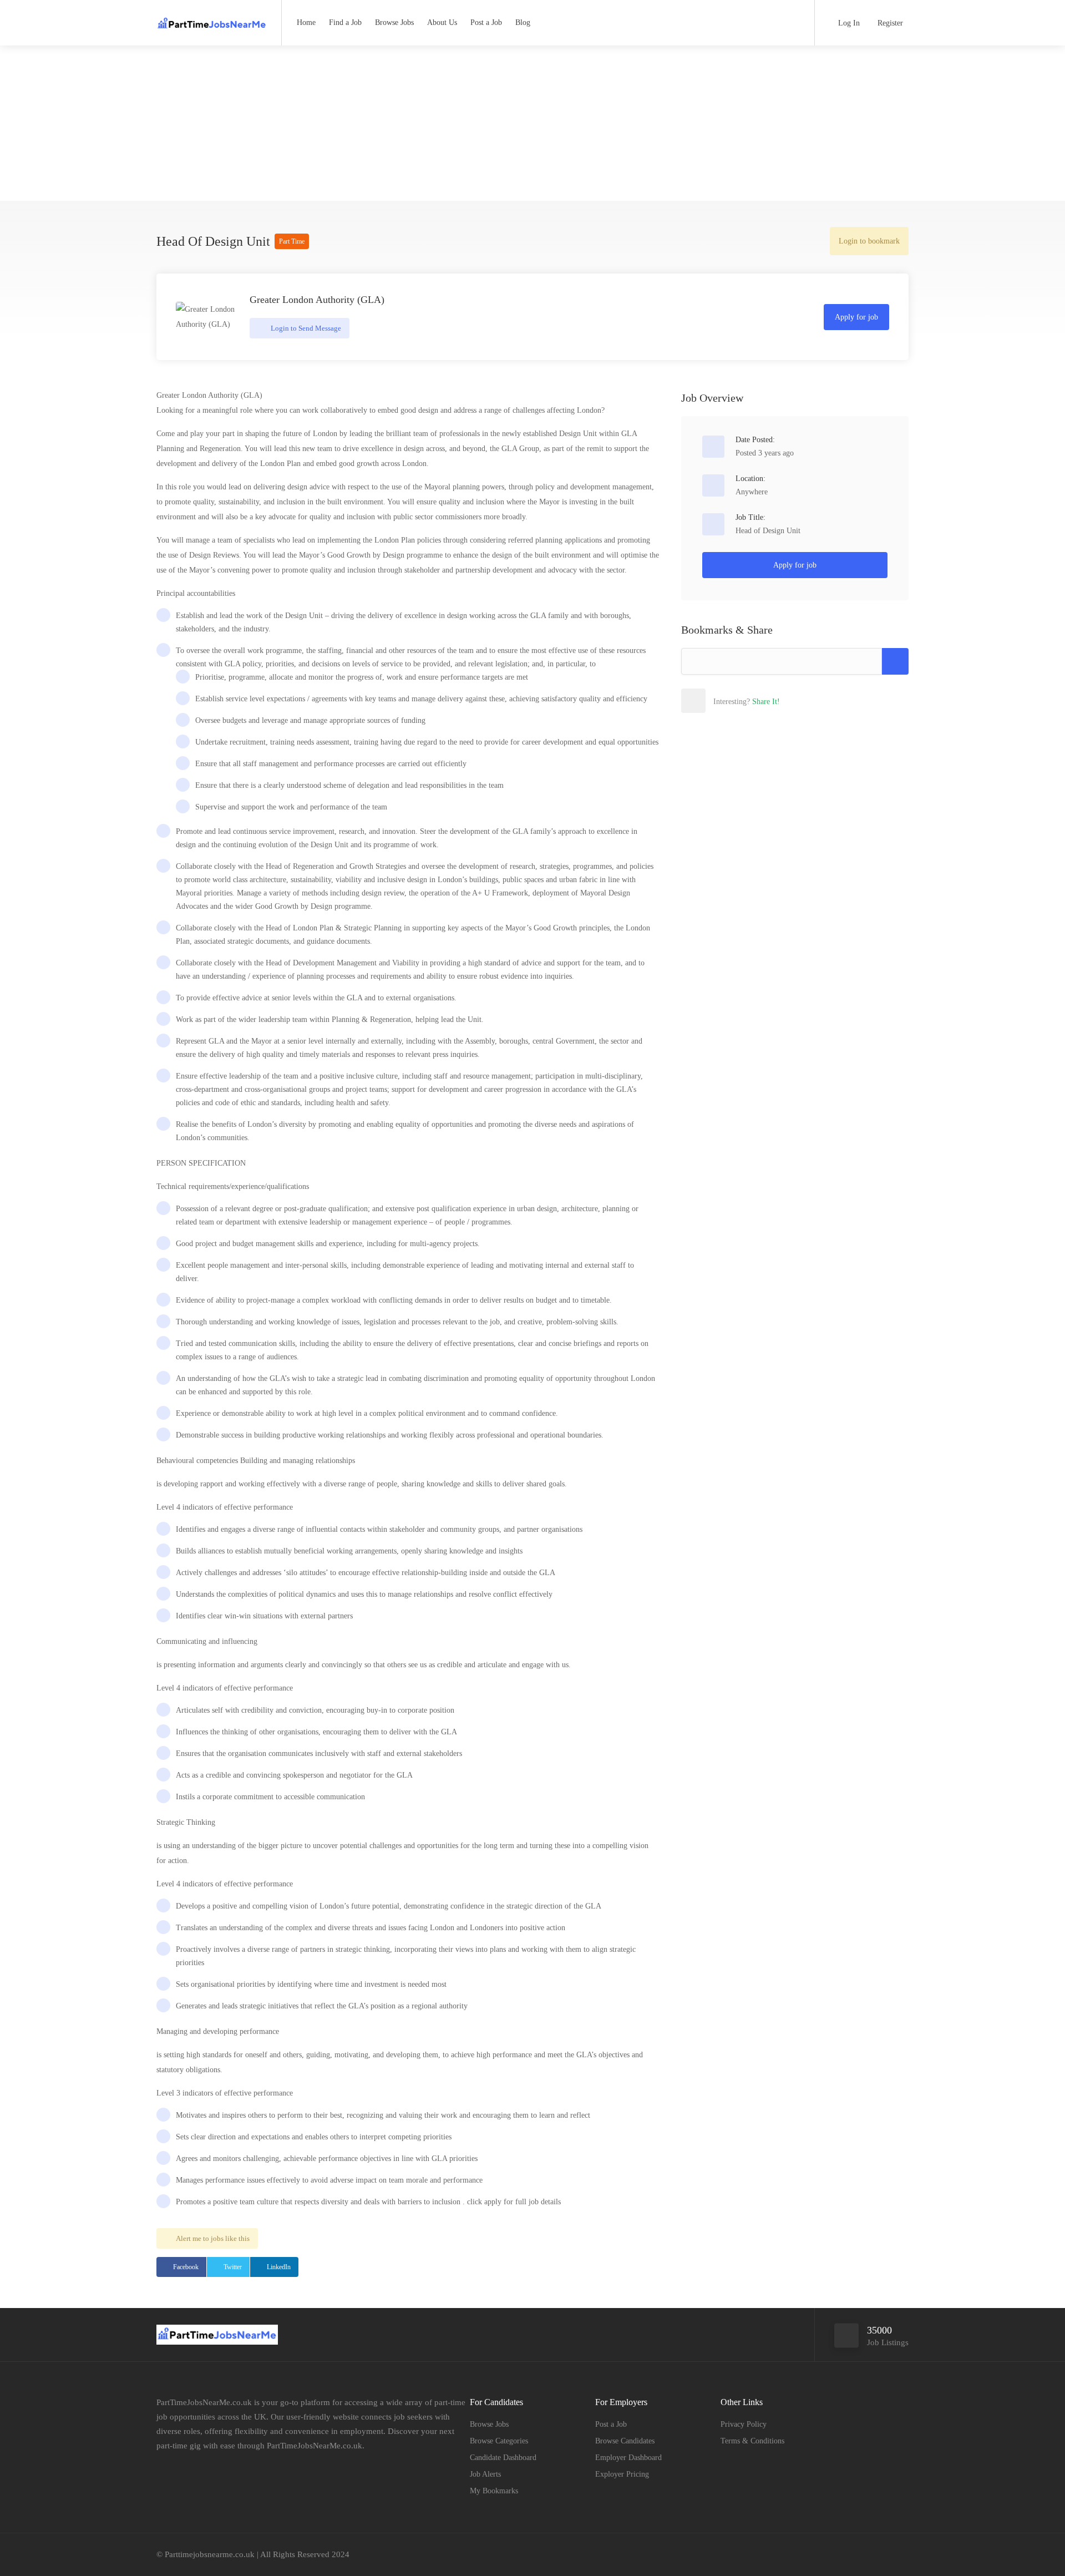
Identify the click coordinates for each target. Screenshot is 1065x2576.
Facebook (186, 2267)
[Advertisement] (532, 123)
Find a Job (345, 22)
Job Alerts (485, 2474)
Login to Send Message (305, 328)
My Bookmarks (494, 2491)
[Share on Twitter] (742, 701)
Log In (848, 23)
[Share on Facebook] (717, 701)
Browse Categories (499, 2441)
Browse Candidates (625, 2441)
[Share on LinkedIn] (766, 701)
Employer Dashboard (628, 2458)
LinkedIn (279, 2267)
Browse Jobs (394, 22)
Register (889, 23)
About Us (442, 22)
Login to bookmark (869, 241)
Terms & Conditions (752, 2441)
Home (306, 22)
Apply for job (856, 317)
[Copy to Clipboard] (895, 661)
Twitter (233, 2267)
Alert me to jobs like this (213, 2238)
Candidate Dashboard (503, 2458)
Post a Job (486, 22)
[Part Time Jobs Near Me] (212, 19)
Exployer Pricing (622, 2474)
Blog (523, 22)
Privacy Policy (744, 2424)
